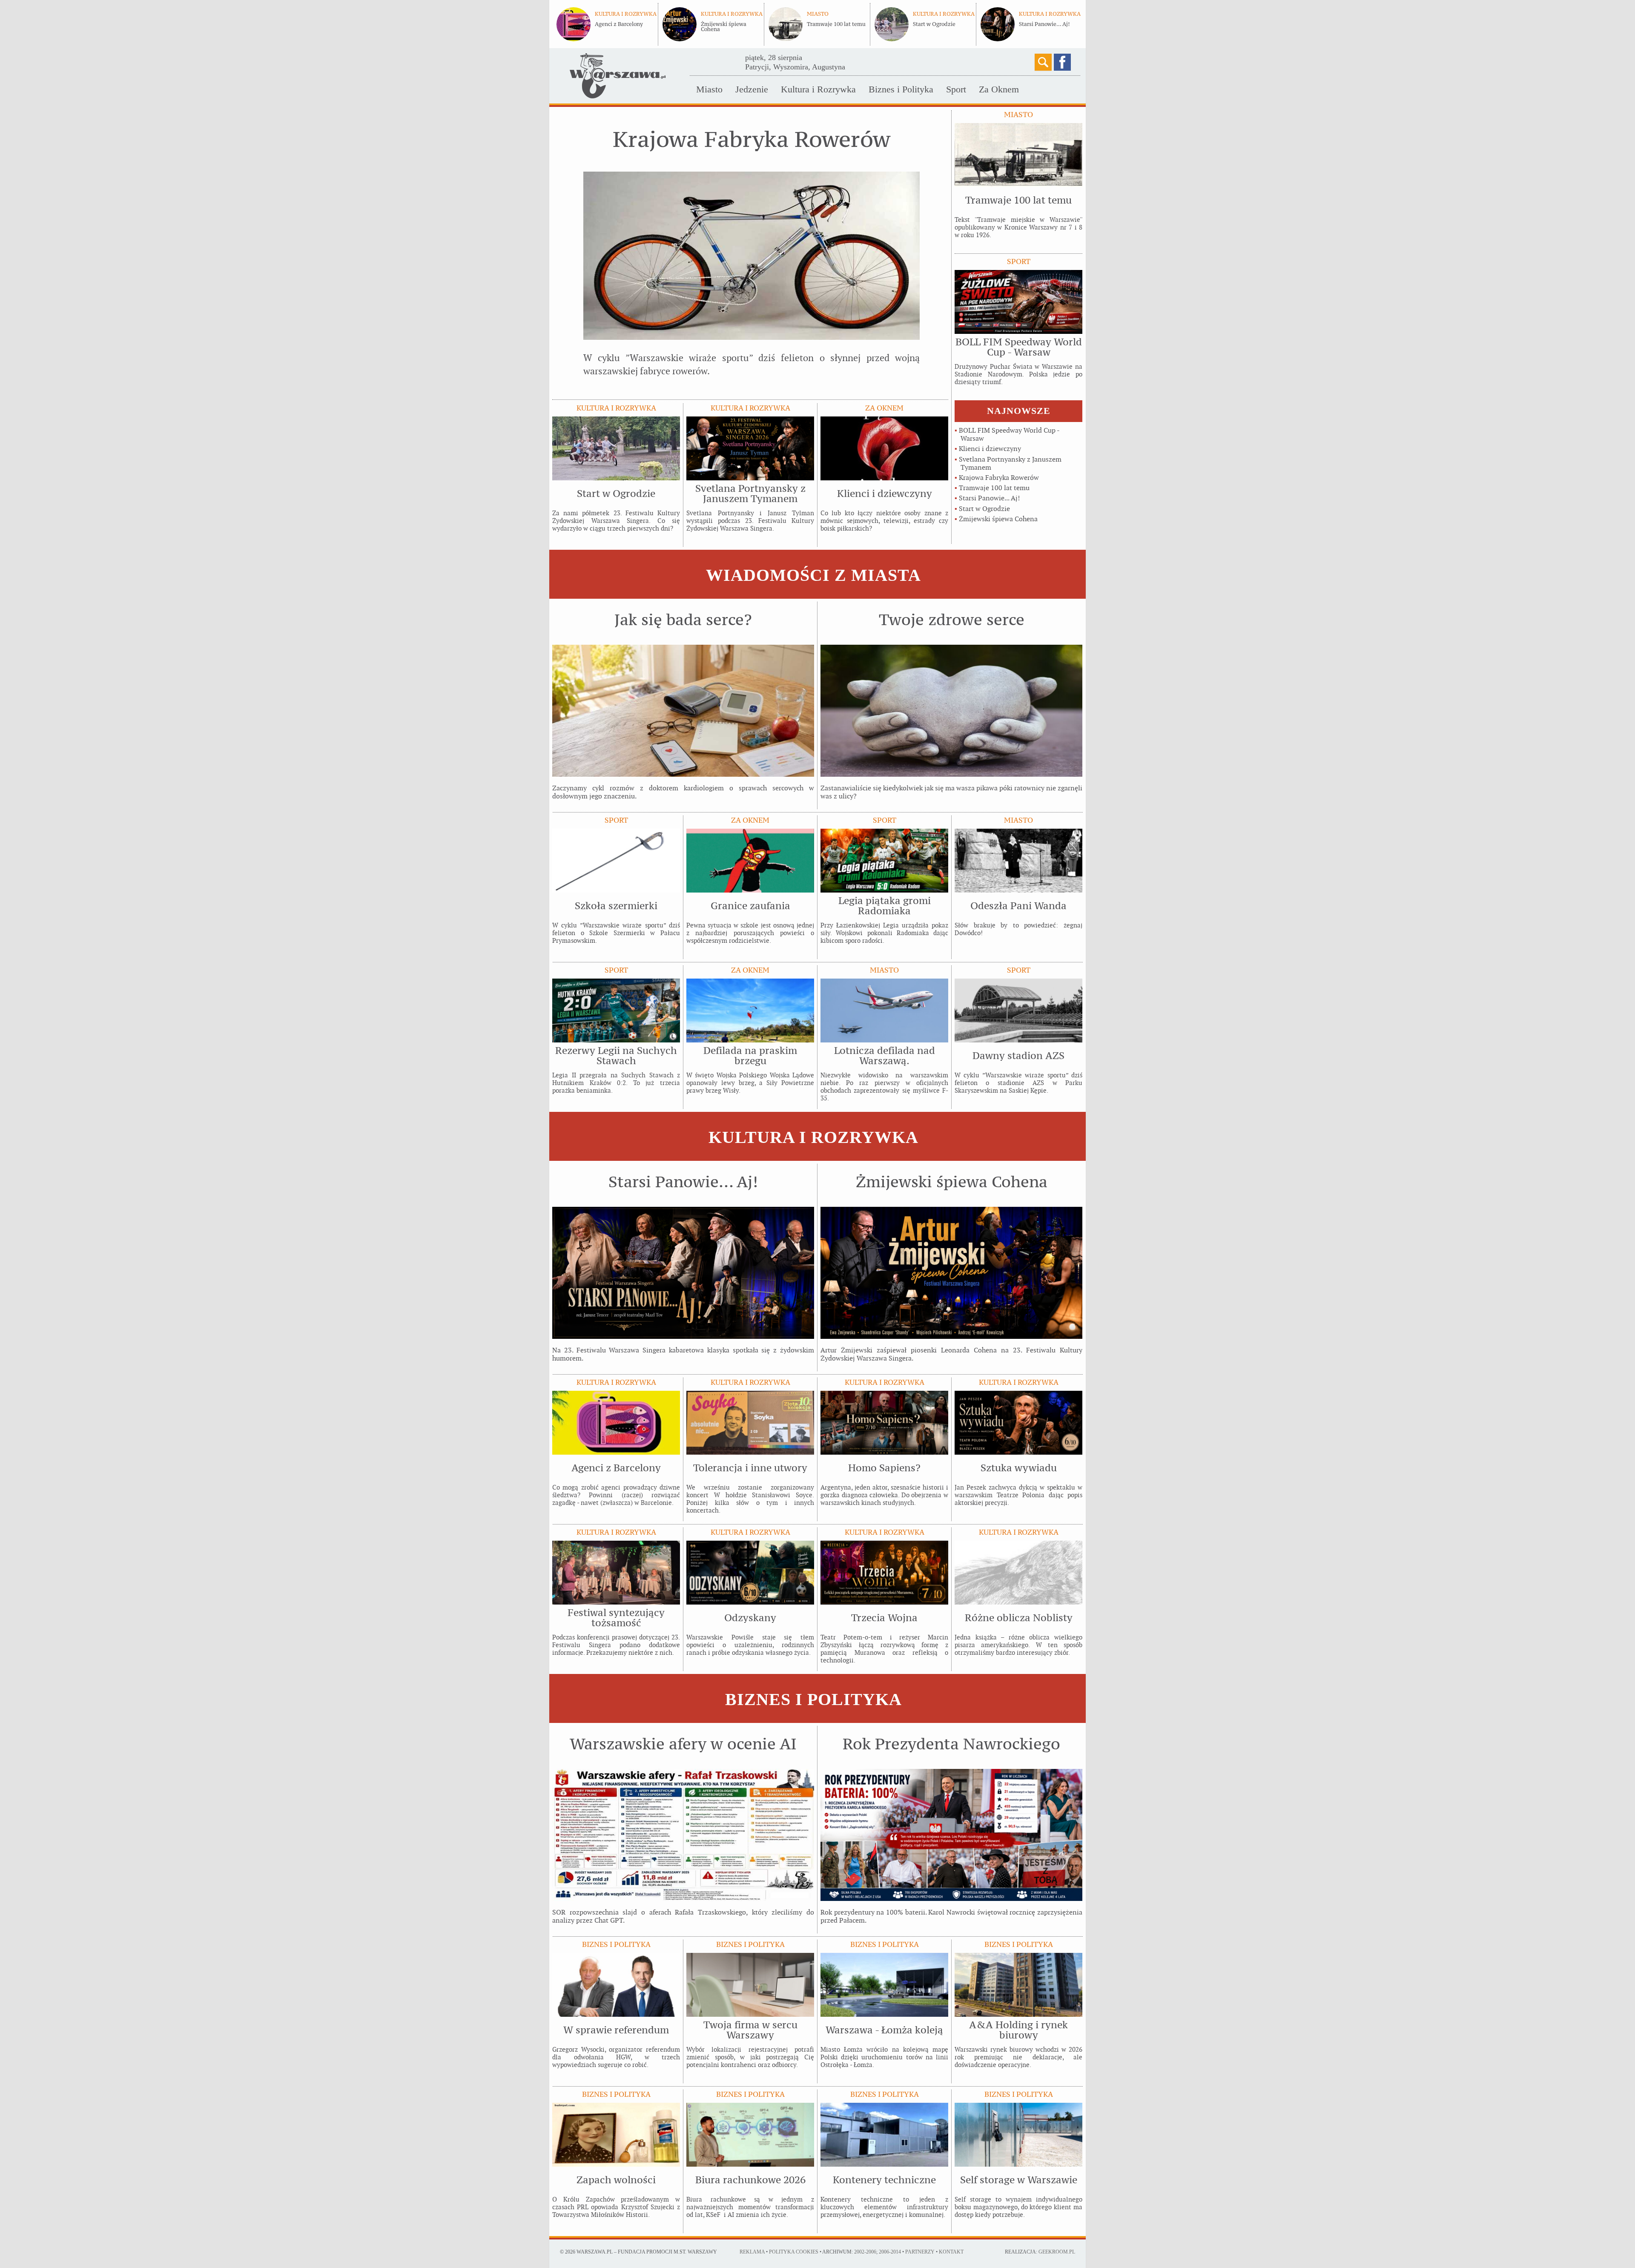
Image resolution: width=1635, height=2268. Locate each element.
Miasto (709, 89)
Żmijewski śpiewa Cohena (724, 27)
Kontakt (951, 2252)
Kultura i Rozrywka (818, 89)
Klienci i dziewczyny (990, 449)
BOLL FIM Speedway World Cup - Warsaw (1009, 434)
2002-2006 (865, 2252)
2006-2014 (890, 2252)
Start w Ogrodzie (934, 24)
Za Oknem (999, 89)
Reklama (752, 2252)
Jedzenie (752, 89)
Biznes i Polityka (901, 89)
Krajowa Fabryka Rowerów (999, 478)
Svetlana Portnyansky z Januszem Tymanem (1010, 463)
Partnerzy (920, 2252)
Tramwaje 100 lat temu (836, 24)
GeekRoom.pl (1057, 2252)
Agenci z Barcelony (619, 24)
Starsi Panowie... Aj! (1044, 24)
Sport (956, 89)
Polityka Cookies (794, 2252)
